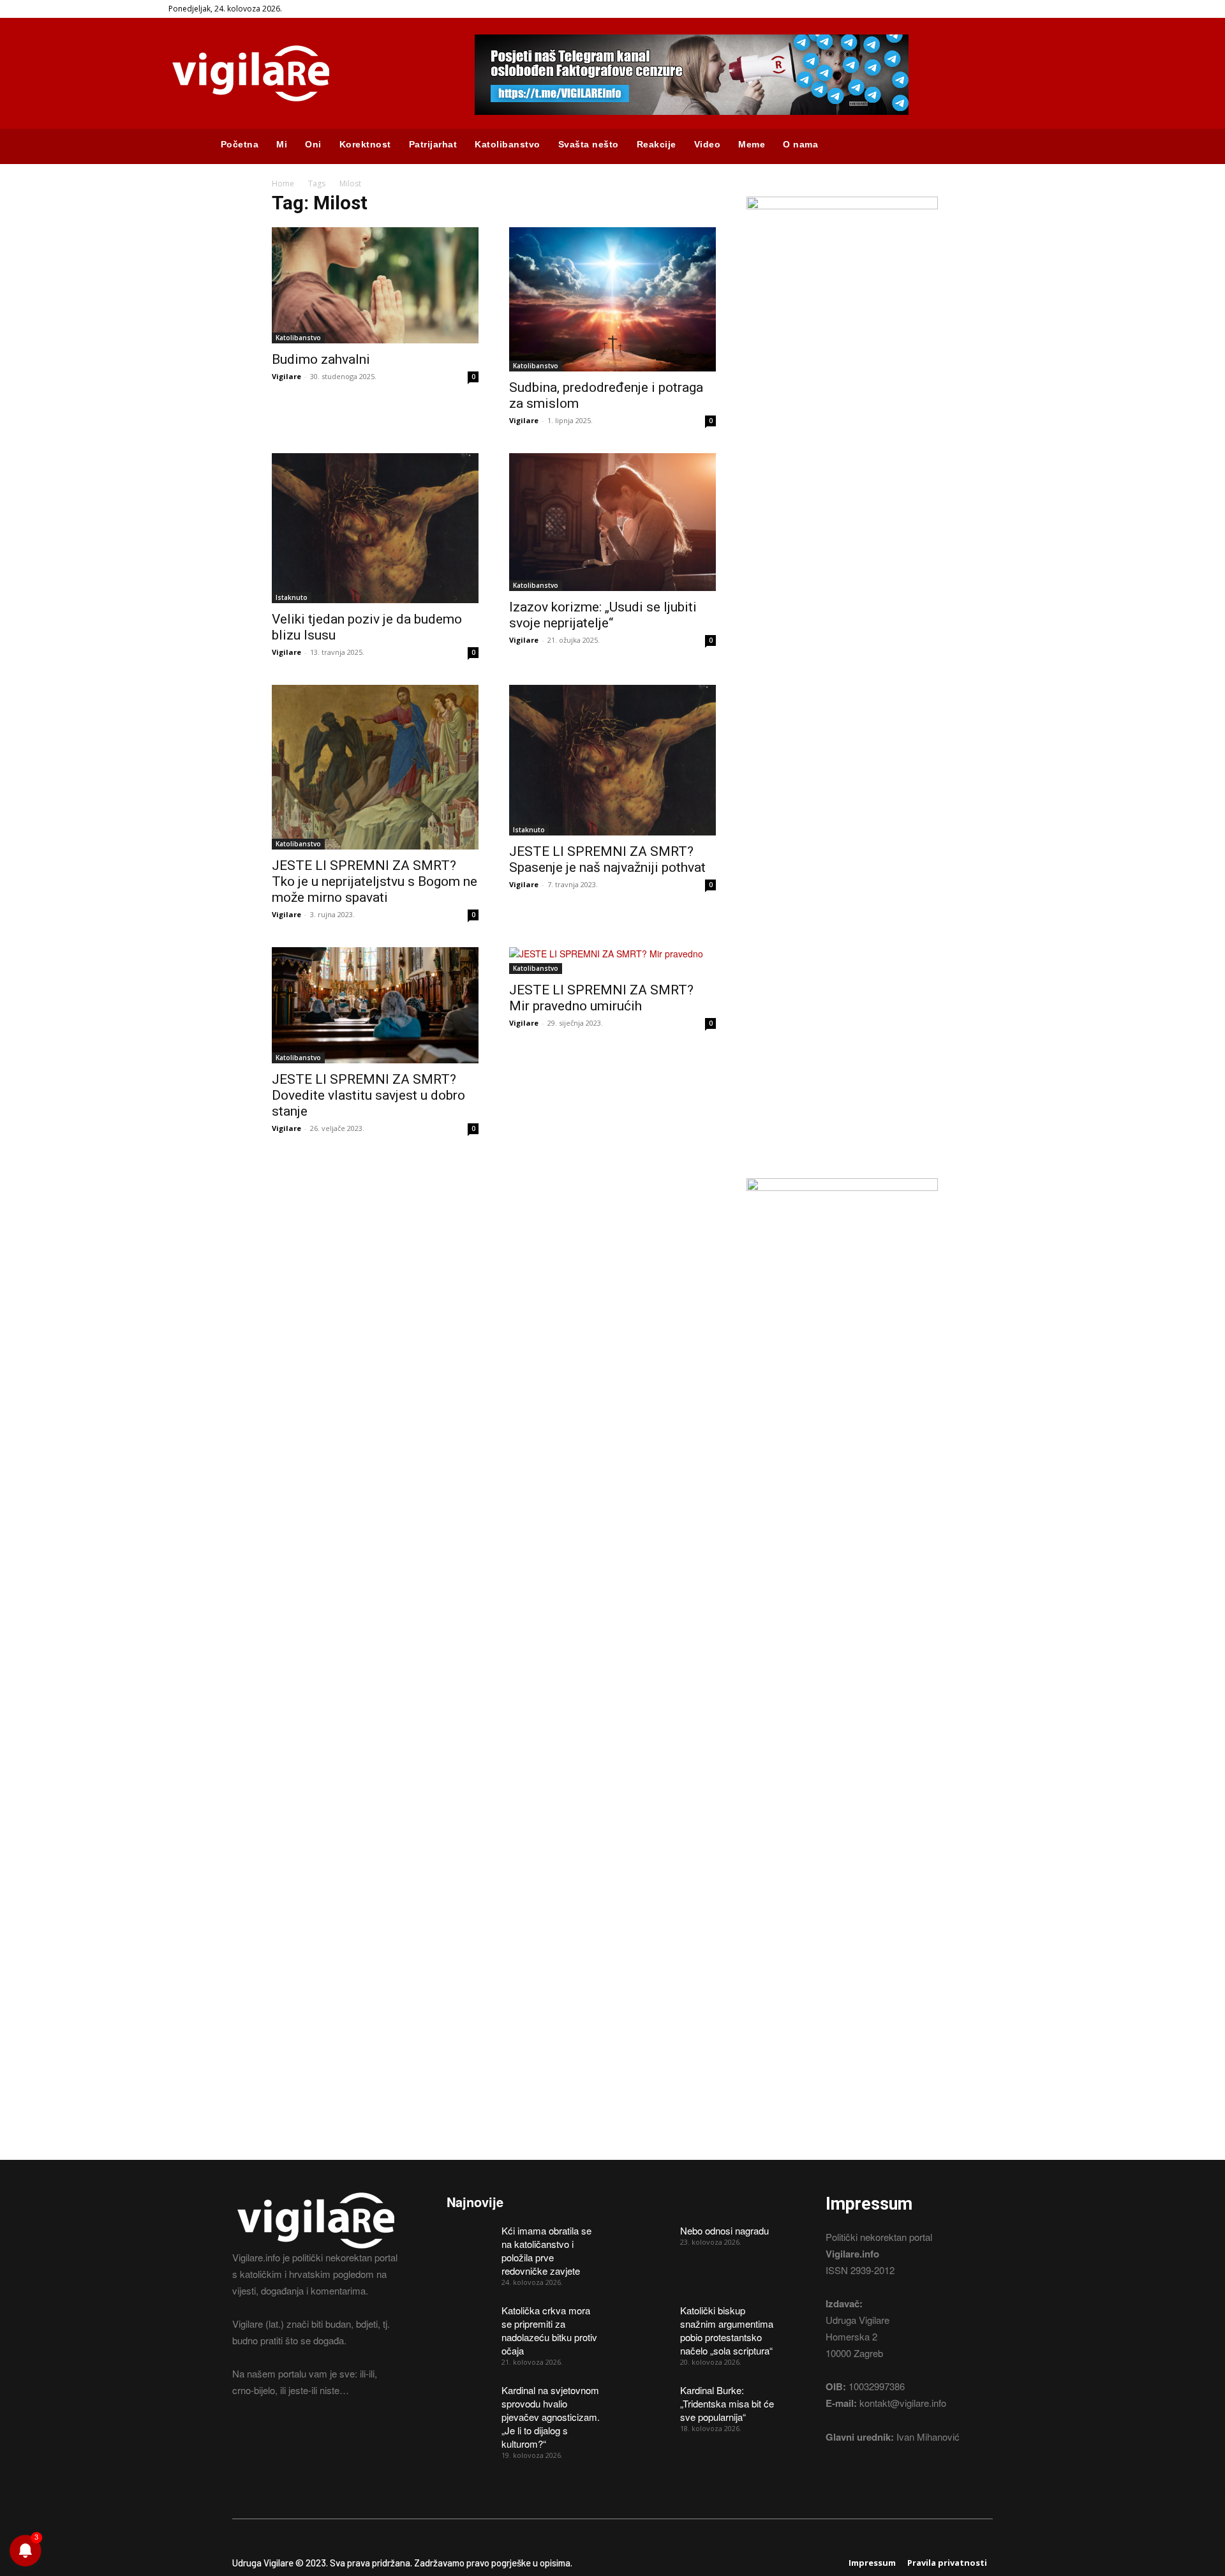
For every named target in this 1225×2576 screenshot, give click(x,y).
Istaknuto (292, 597)
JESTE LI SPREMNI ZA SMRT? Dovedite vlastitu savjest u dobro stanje (368, 1095)
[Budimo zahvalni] (375, 285)
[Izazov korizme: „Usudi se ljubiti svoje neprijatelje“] (612, 522)
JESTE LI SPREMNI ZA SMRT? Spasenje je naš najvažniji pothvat (607, 859)
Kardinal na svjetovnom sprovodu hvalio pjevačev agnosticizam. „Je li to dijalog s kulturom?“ (551, 2417)
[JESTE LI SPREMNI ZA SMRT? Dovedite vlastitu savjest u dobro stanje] (375, 1005)
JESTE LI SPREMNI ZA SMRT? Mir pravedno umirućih (601, 998)
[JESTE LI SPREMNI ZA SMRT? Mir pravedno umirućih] (612, 961)
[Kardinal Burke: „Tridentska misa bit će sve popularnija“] (648, 2399)
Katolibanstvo (298, 338)
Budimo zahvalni (321, 359)
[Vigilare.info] (306, 73)
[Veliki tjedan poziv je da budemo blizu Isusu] (375, 528)
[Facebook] (240, 2438)
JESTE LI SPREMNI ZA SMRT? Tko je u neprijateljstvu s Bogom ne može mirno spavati (375, 881)
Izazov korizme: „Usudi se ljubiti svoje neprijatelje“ (603, 615)
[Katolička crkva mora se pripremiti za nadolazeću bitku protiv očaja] (470, 2319)
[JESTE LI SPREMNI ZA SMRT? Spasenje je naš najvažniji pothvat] (612, 760)
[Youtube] (308, 2438)
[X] (285, 2438)
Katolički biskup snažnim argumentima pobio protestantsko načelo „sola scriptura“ (727, 2330)
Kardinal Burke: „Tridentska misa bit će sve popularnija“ (727, 2403)
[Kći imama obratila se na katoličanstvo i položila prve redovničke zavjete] (470, 2240)
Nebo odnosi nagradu (724, 2230)
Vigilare (286, 376)
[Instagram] (263, 2438)
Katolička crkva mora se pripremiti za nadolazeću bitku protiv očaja (549, 2330)
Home (283, 183)
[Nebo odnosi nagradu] (648, 2240)
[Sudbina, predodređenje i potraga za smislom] (612, 299)
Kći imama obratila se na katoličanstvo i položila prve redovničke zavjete (546, 2250)
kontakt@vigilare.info (903, 2403)
